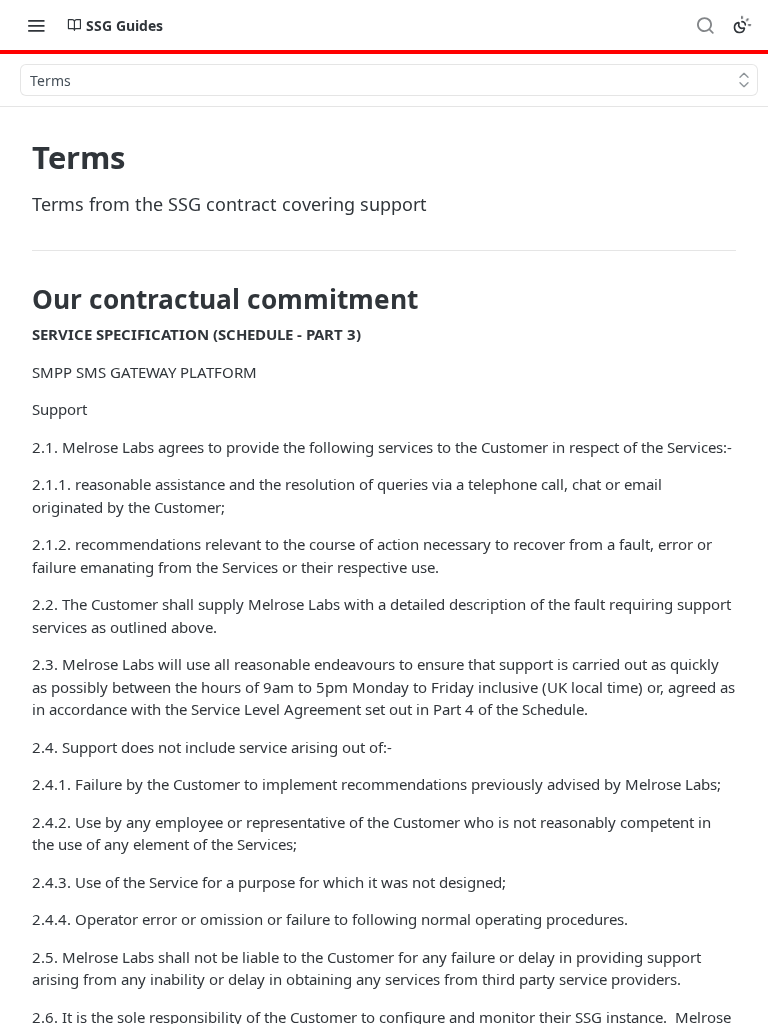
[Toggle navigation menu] (36, 25)
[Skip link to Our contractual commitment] (18, 299)
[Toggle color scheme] (742, 25)
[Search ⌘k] (705, 25)
